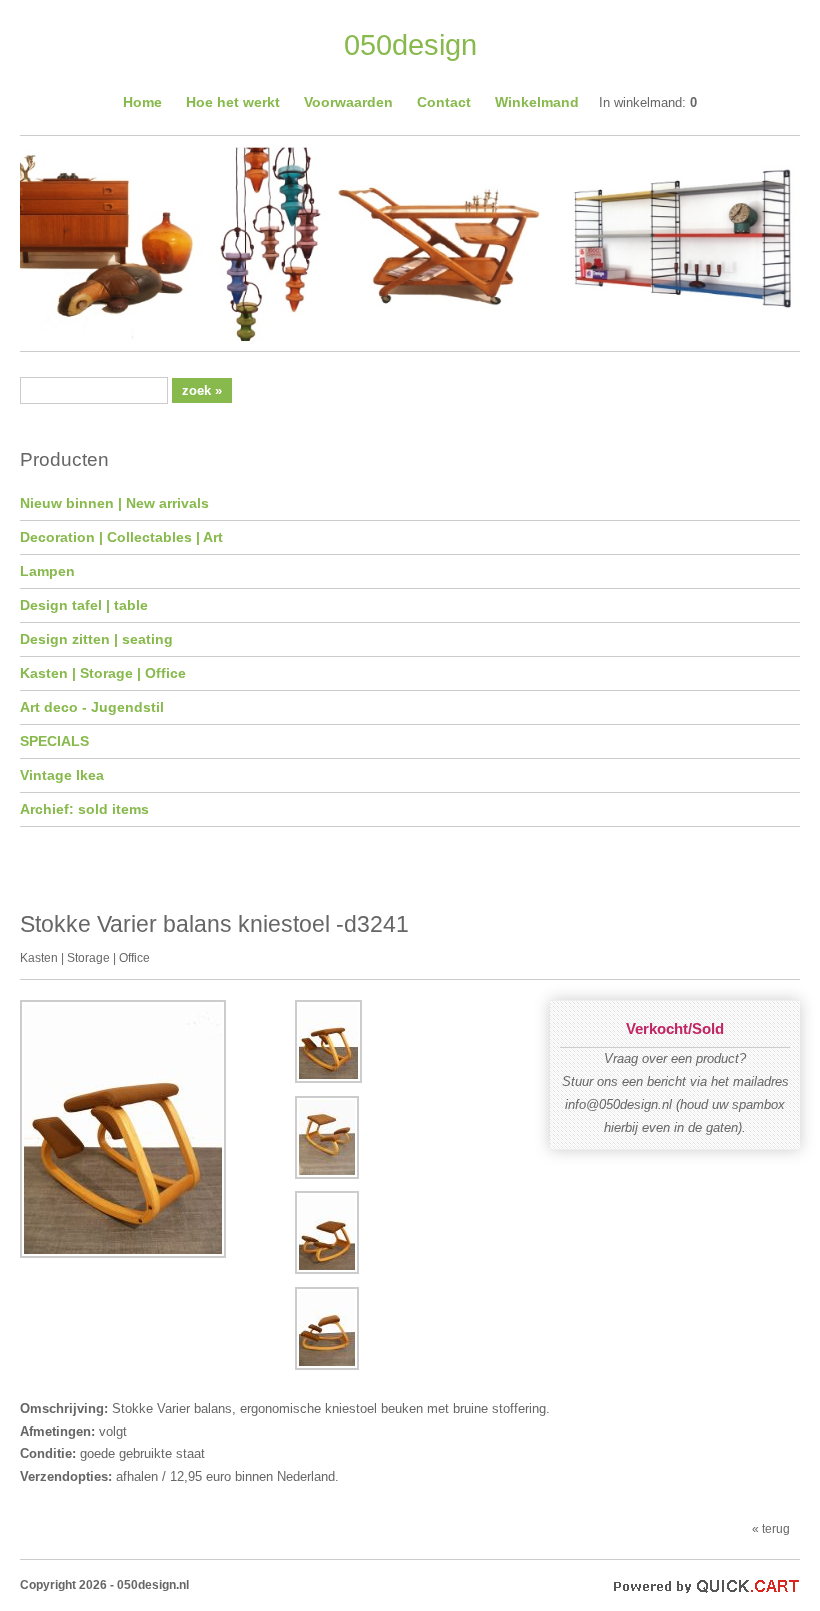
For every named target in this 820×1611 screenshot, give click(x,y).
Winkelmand (537, 102)
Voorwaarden (348, 102)
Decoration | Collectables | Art (121, 537)
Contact (444, 102)
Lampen (47, 571)
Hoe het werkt (233, 102)
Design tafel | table (84, 605)
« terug (771, 1528)
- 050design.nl (149, 1584)
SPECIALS (54, 741)
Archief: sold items (84, 809)
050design (410, 45)
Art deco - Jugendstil (92, 707)
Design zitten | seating (96, 639)
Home (142, 102)
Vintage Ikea (62, 775)
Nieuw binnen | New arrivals (114, 503)
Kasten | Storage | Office (103, 673)
